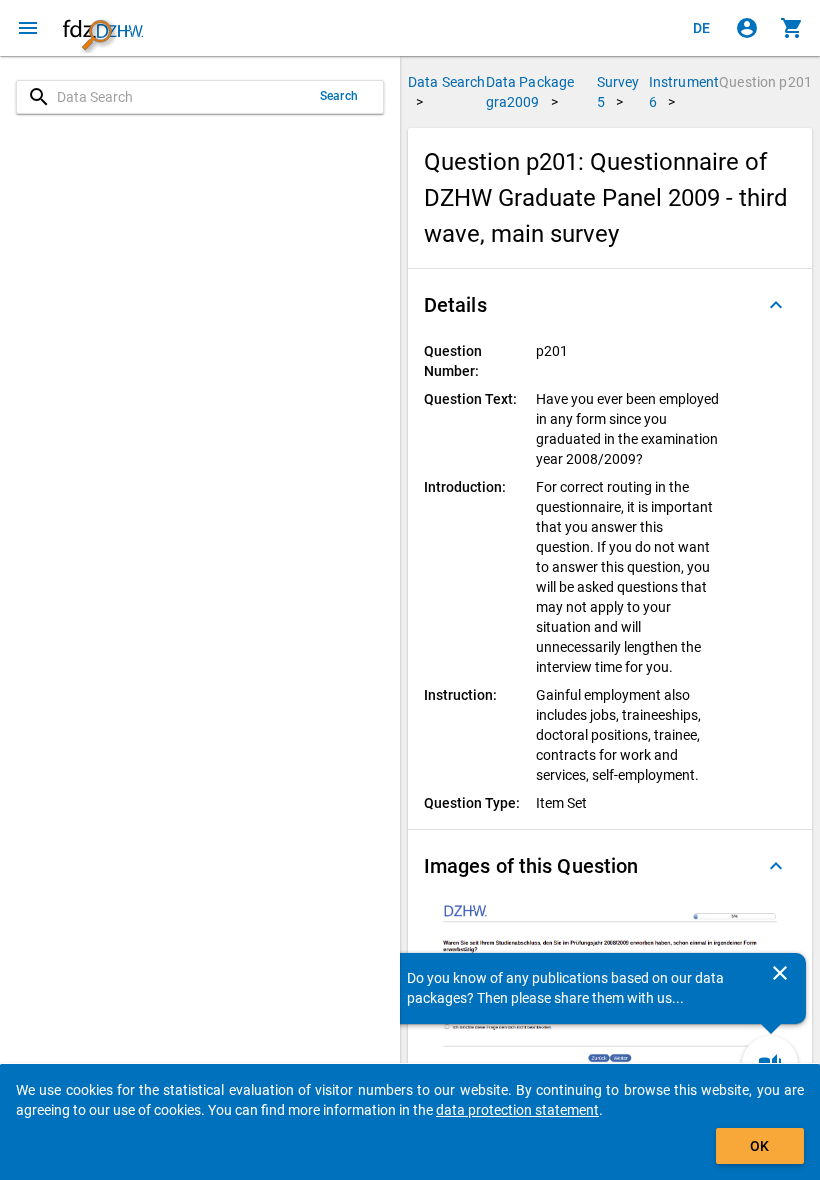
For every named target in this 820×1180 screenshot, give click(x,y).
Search (339, 96)
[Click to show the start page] (103, 28)
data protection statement (517, 1110)
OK (759, 1146)
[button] (610, 305)
